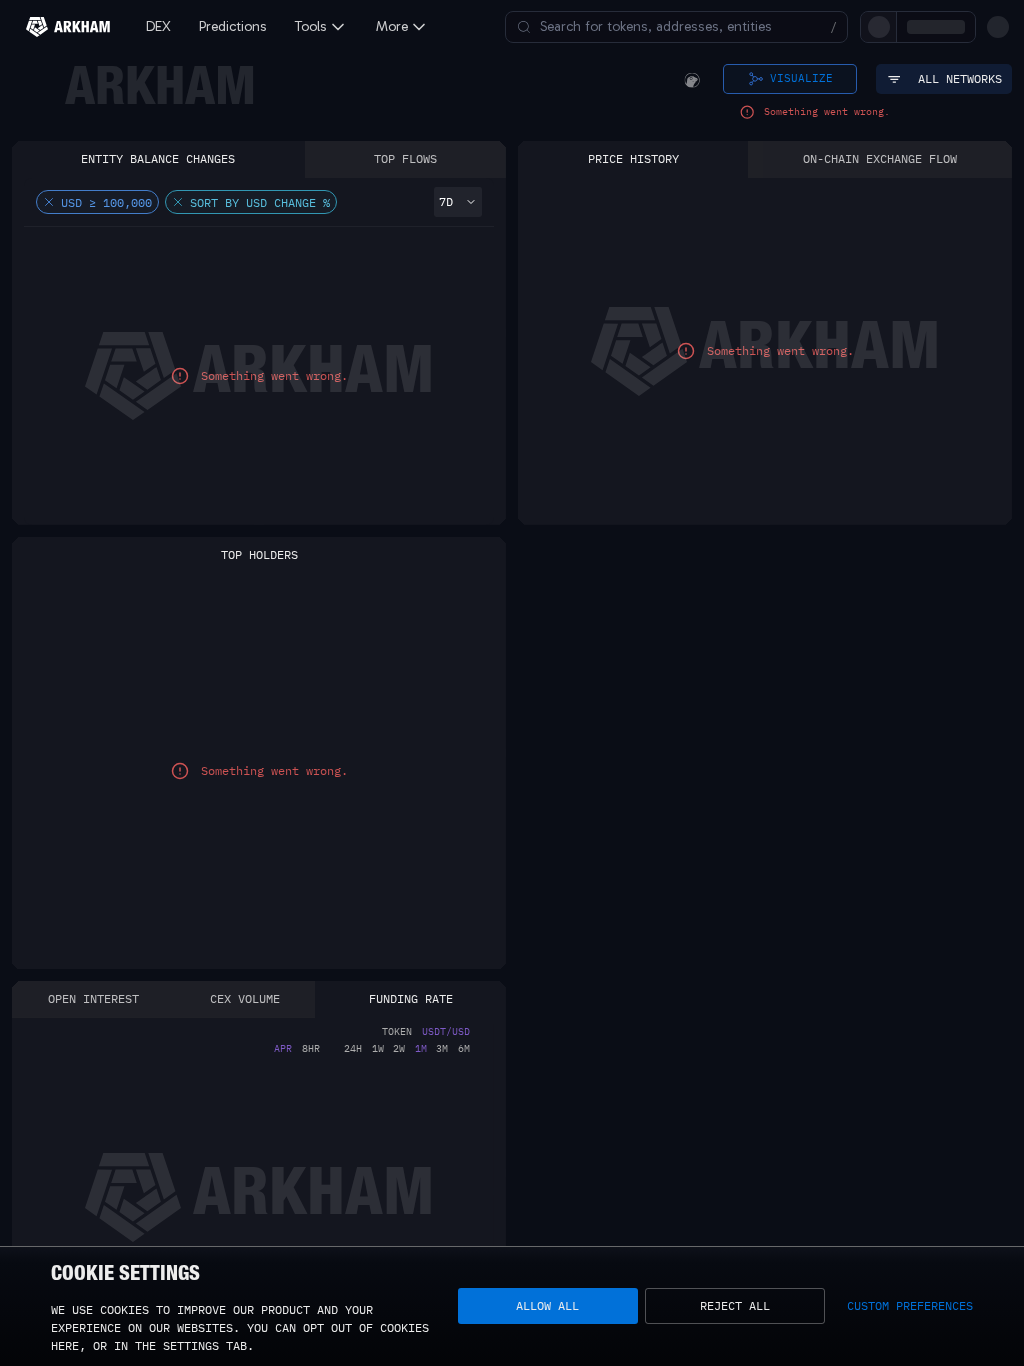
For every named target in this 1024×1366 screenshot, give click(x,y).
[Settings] (998, 27)
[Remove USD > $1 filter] (49, 202)
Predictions (233, 26)
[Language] (964, 27)
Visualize (801, 78)
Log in (776, 26)
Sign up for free (875, 26)
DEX (158, 26)
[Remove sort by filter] (178, 202)
